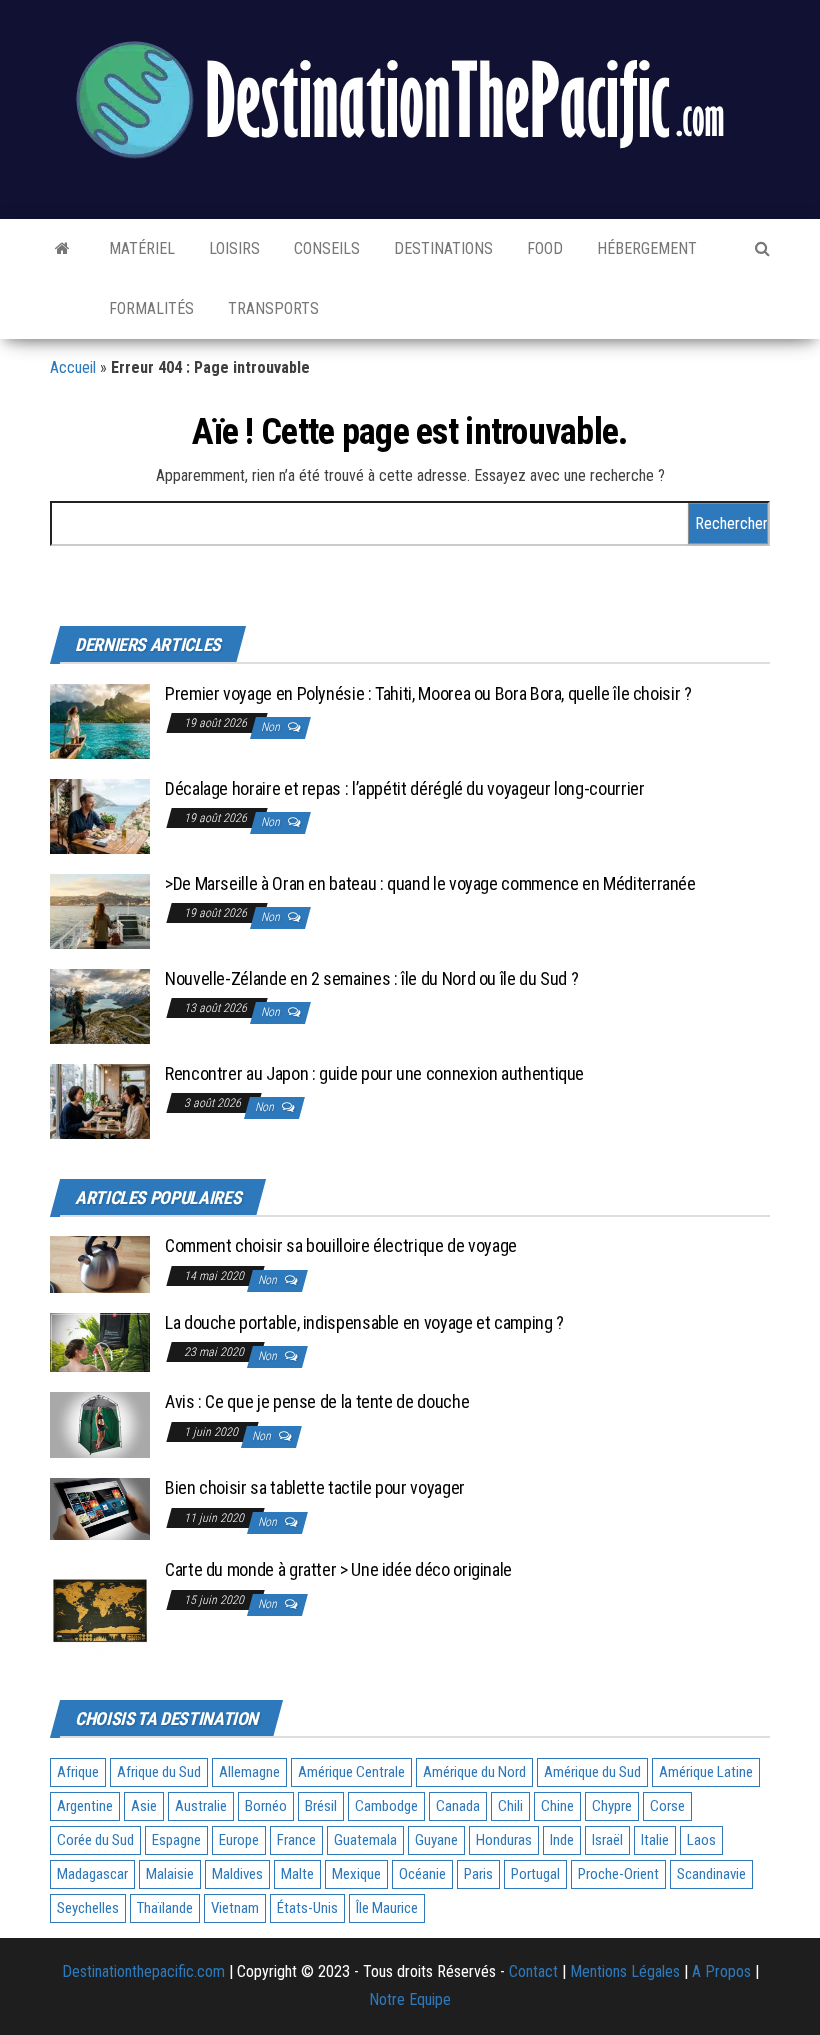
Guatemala (365, 1840)
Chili (510, 1806)
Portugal (535, 1874)
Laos (701, 1840)
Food (543, 248)
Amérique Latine (706, 1772)
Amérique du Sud (592, 1772)
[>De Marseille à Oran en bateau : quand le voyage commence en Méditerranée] (100, 909)
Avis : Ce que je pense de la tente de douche (317, 1401)
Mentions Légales (625, 1971)
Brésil (321, 1806)
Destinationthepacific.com (143, 1971)
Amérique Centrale (351, 1772)
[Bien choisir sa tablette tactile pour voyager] (100, 1507)
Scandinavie (711, 1874)
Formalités (149, 308)
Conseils (325, 248)
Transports (271, 308)
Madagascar (92, 1874)
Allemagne (249, 1772)
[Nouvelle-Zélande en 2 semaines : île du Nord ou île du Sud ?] (100, 1004)
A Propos (721, 1971)
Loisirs (232, 248)
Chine (557, 1806)
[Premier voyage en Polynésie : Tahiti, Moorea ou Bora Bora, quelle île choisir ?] (100, 719)
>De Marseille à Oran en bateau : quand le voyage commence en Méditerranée (430, 883)
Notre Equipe (410, 1999)
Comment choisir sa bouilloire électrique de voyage (341, 1245)
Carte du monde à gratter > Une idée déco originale (338, 1569)
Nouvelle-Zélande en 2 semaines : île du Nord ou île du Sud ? (371, 978)
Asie (144, 1806)
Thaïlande (165, 1908)
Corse (667, 1806)
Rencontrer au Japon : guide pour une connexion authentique (374, 1073)
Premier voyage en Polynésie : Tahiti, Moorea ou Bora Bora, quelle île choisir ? (428, 693)
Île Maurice (387, 1908)
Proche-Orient (618, 1874)
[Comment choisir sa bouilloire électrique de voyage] (100, 1263)
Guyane (436, 1840)
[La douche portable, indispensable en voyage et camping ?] (100, 1341)
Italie (655, 1840)
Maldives (237, 1874)
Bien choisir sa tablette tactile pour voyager (315, 1487)
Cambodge (386, 1806)
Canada (458, 1806)
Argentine (85, 1806)
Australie (201, 1806)
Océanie (422, 1874)
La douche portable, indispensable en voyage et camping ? (364, 1322)
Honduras (504, 1840)
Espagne (176, 1840)
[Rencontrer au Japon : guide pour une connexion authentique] (100, 1099)
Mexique (356, 1874)
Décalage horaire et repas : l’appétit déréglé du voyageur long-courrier (404, 788)
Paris (478, 1874)
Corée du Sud (95, 1840)
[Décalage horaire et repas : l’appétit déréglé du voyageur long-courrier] (100, 814)
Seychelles (88, 1908)
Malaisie (170, 1874)
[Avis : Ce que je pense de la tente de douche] (100, 1423)
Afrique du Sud (159, 1772)
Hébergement (645, 248)
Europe (239, 1840)
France (296, 1840)
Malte (297, 1874)
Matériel (140, 248)
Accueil (73, 367)
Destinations (441, 248)
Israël (607, 1840)
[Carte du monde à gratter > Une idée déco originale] (100, 1608)
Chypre (612, 1806)
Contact (533, 1971)
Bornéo (266, 1806)
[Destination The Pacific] (62, 249)
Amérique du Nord (474, 1772)
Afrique (78, 1772)
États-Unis (307, 1908)
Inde (562, 1840)
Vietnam (235, 1908)
